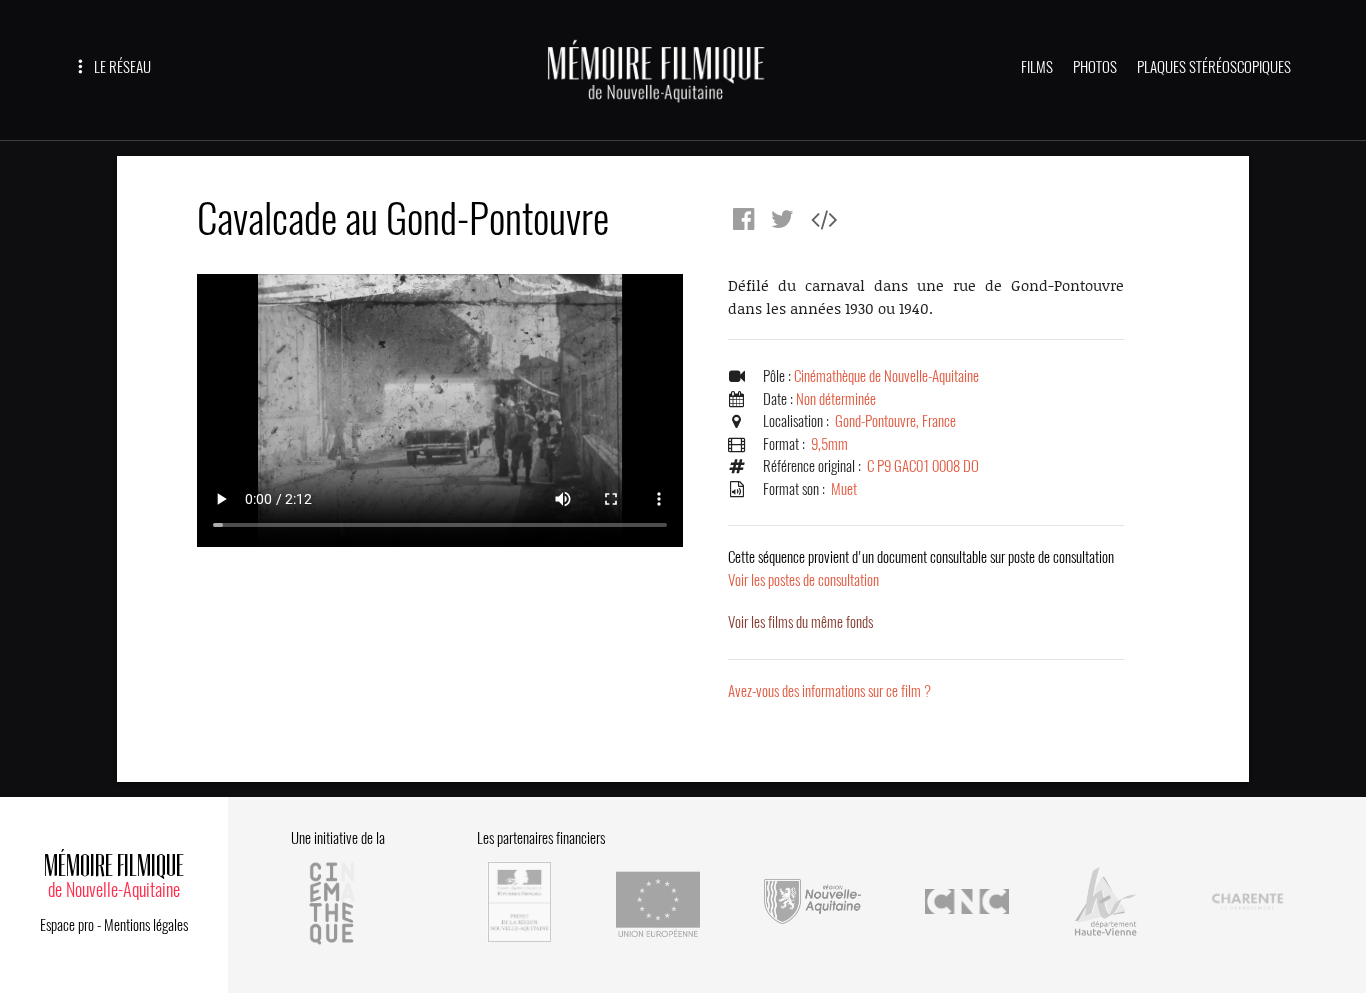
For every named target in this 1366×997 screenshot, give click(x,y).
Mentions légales (146, 925)
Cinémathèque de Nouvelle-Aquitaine (886, 376)
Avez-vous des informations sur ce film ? (829, 691)
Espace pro (67, 925)
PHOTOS (1095, 67)
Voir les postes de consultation (921, 568)
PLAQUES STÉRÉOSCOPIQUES (1214, 67)
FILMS (1037, 67)
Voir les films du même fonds (800, 622)
